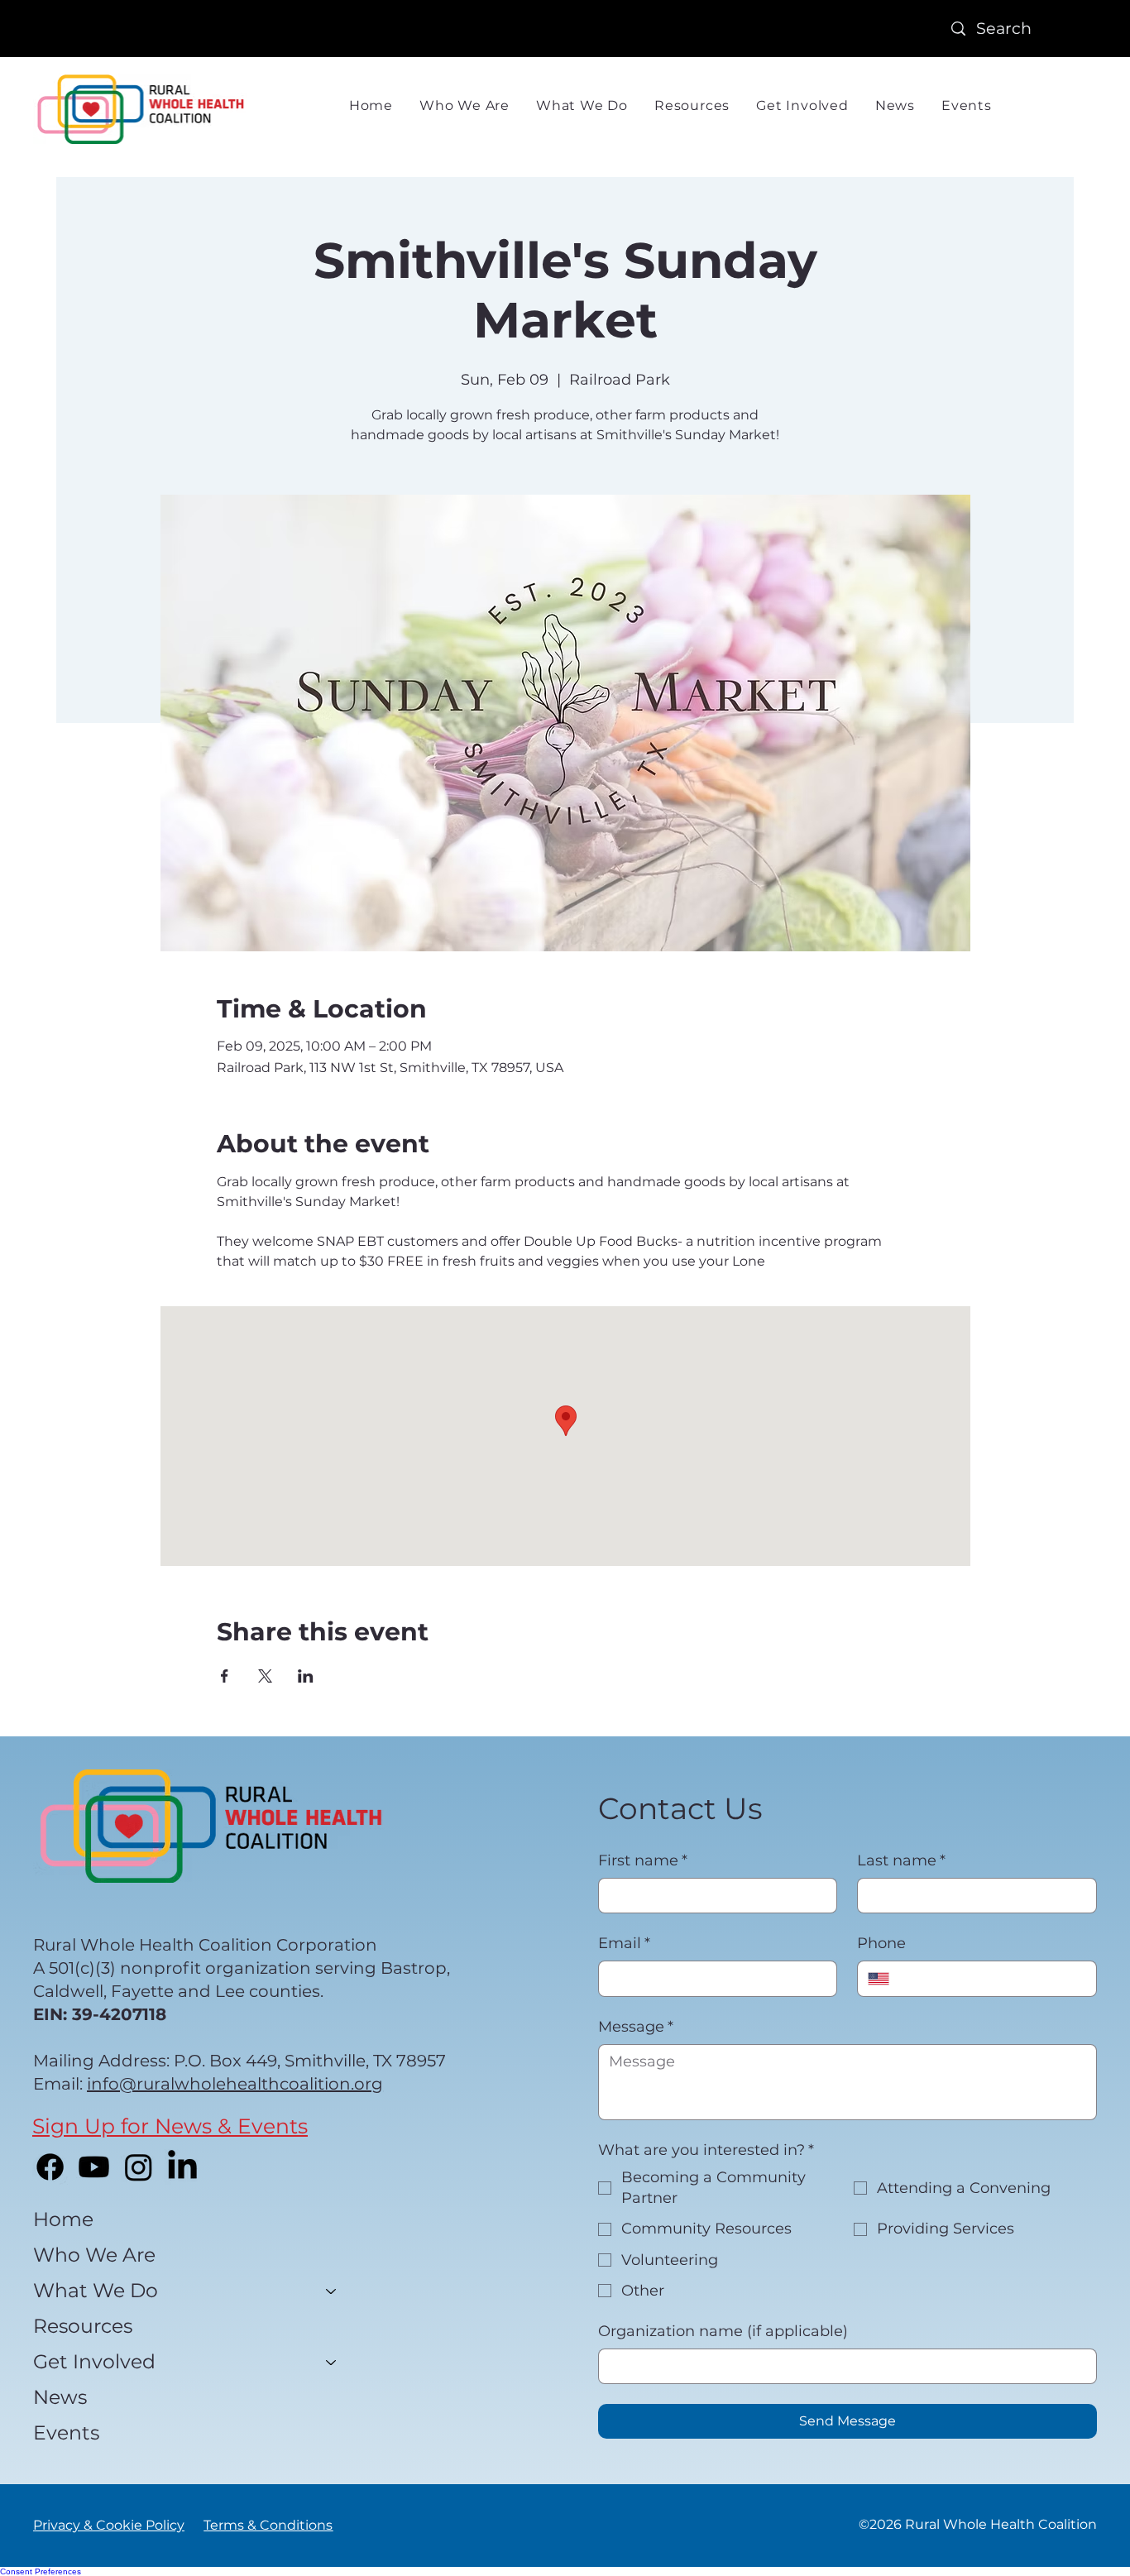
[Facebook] (50, 2167)
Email (624, 1943)
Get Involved (94, 2361)
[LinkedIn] (182, 2167)
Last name (901, 1860)
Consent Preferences (41, 2571)
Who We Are (94, 2255)
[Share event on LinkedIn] (306, 1676)
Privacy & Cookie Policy (109, 2525)
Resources (83, 2326)
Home (63, 2219)
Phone (881, 1943)
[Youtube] (94, 2167)
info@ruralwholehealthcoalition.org (235, 2084)
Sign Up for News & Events (170, 2126)
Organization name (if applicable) (723, 2331)
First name (643, 1860)
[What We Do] (332, 2291)
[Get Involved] (332, 2362)
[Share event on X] (265, 1676)
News (60, 2397)
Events (66, 2432)
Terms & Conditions (268, 2525)
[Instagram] (139, 2167)
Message (636, 2027)
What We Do (96, 2290)
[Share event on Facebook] (225, 1676)
